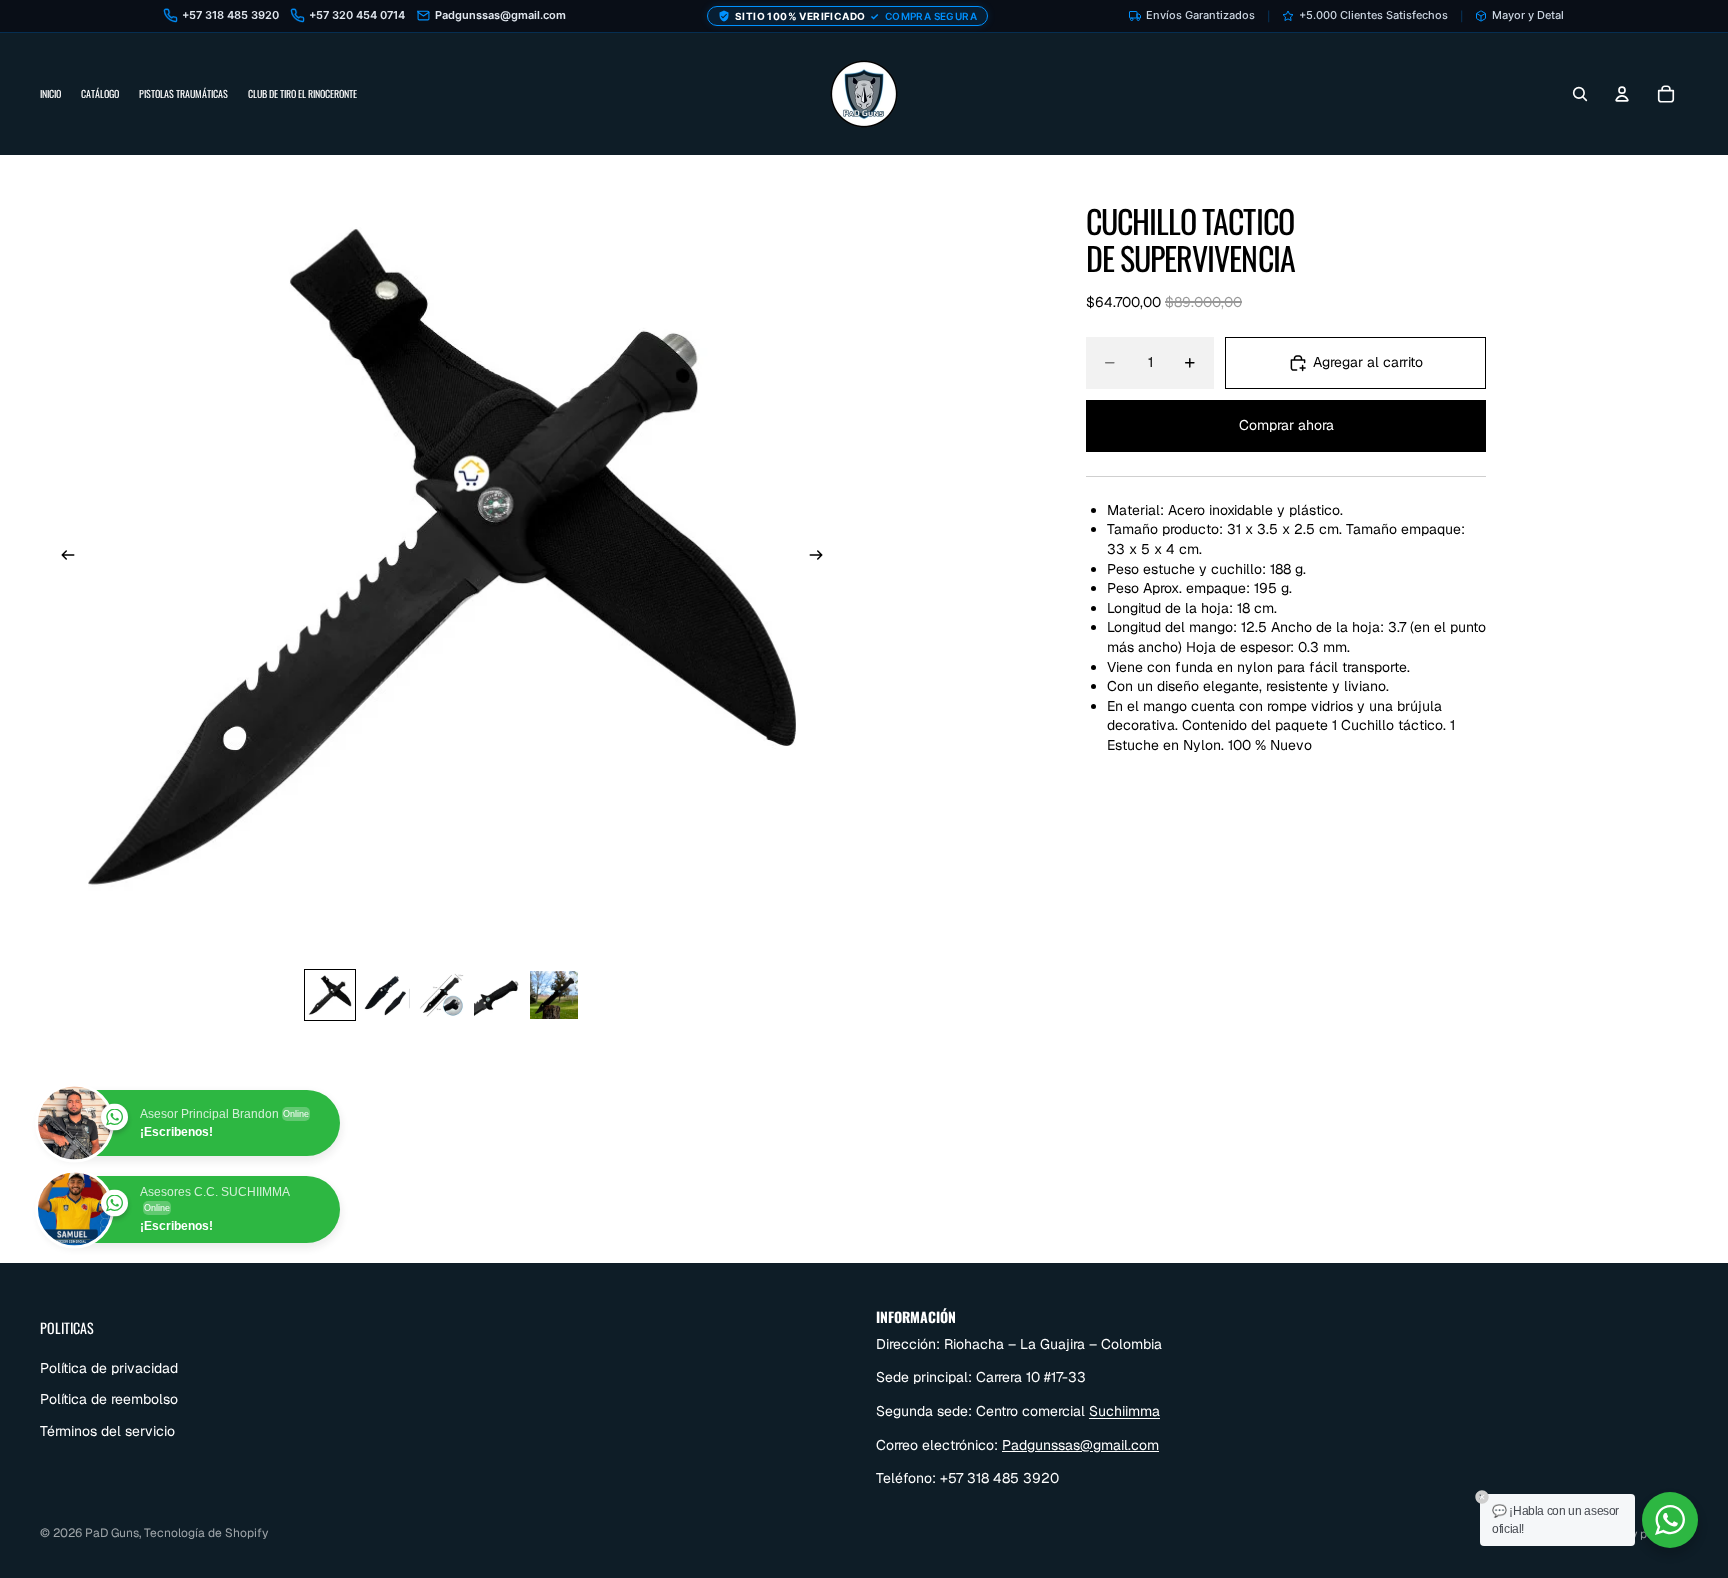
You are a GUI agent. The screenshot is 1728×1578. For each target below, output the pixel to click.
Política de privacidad (109, 1367)
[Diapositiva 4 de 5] (498, 995)
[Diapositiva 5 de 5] (554, 995)
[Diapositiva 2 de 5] (386, 995)
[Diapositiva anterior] (62, 557)
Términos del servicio (107, 1431)
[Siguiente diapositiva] (822, 557)
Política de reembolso (109, 1399)
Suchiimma (1124, 1411)
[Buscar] (1580, 94)
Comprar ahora (1286, 425)
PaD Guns (112, 1533)
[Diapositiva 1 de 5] (330, 995)
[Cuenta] (1622, 94)
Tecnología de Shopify (206, 1533)
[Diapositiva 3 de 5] (442, 995)
